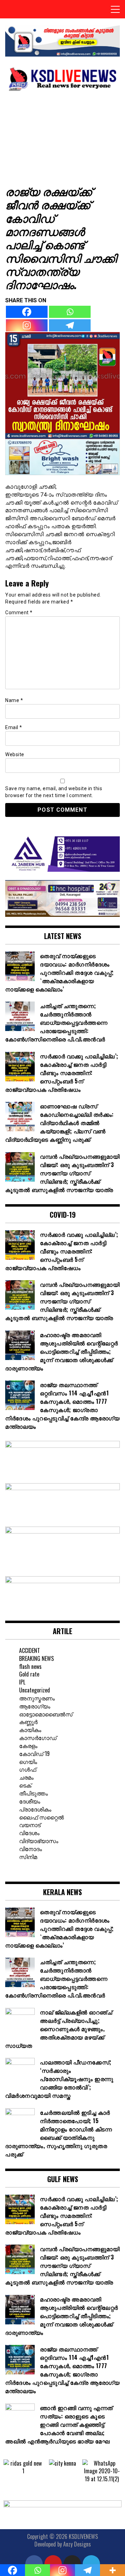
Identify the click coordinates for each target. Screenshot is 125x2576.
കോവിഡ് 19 (34, 1754)
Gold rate (29, 1674)
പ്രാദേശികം (35, 1809)
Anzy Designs (77, 2544)
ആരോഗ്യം (35, 1706)
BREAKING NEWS (36, 1658)
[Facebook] (27, 312)
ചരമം (26, 1777)
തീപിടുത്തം (34, 1793)
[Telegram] (70, 325)
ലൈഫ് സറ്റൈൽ (41, 1817)
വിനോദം (31, 1849)
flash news (30, 1666)
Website (15, 754)
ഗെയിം (28, 1762)
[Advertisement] (62, 137)
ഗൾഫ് (28, 1769)
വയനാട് (30, 1825)
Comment (19, 613)
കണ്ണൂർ (28, 1722)
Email (14, 727)
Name (14, 700)
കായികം (30, 1730)
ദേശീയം (30, 1801)
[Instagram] (27, 325)
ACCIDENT (30, 1650)
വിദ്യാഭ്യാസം (39, 1841)
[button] (10, 2471)
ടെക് (25, 1785)
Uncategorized (35, 1690)
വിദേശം (29, 1833)
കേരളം (28, 1746)
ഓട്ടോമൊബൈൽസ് (46, 1714)
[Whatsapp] (70, 312)
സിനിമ (28, 1857)
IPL (22, 1682)
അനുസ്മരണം (37, 1698)
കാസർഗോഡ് (38, 1738)
